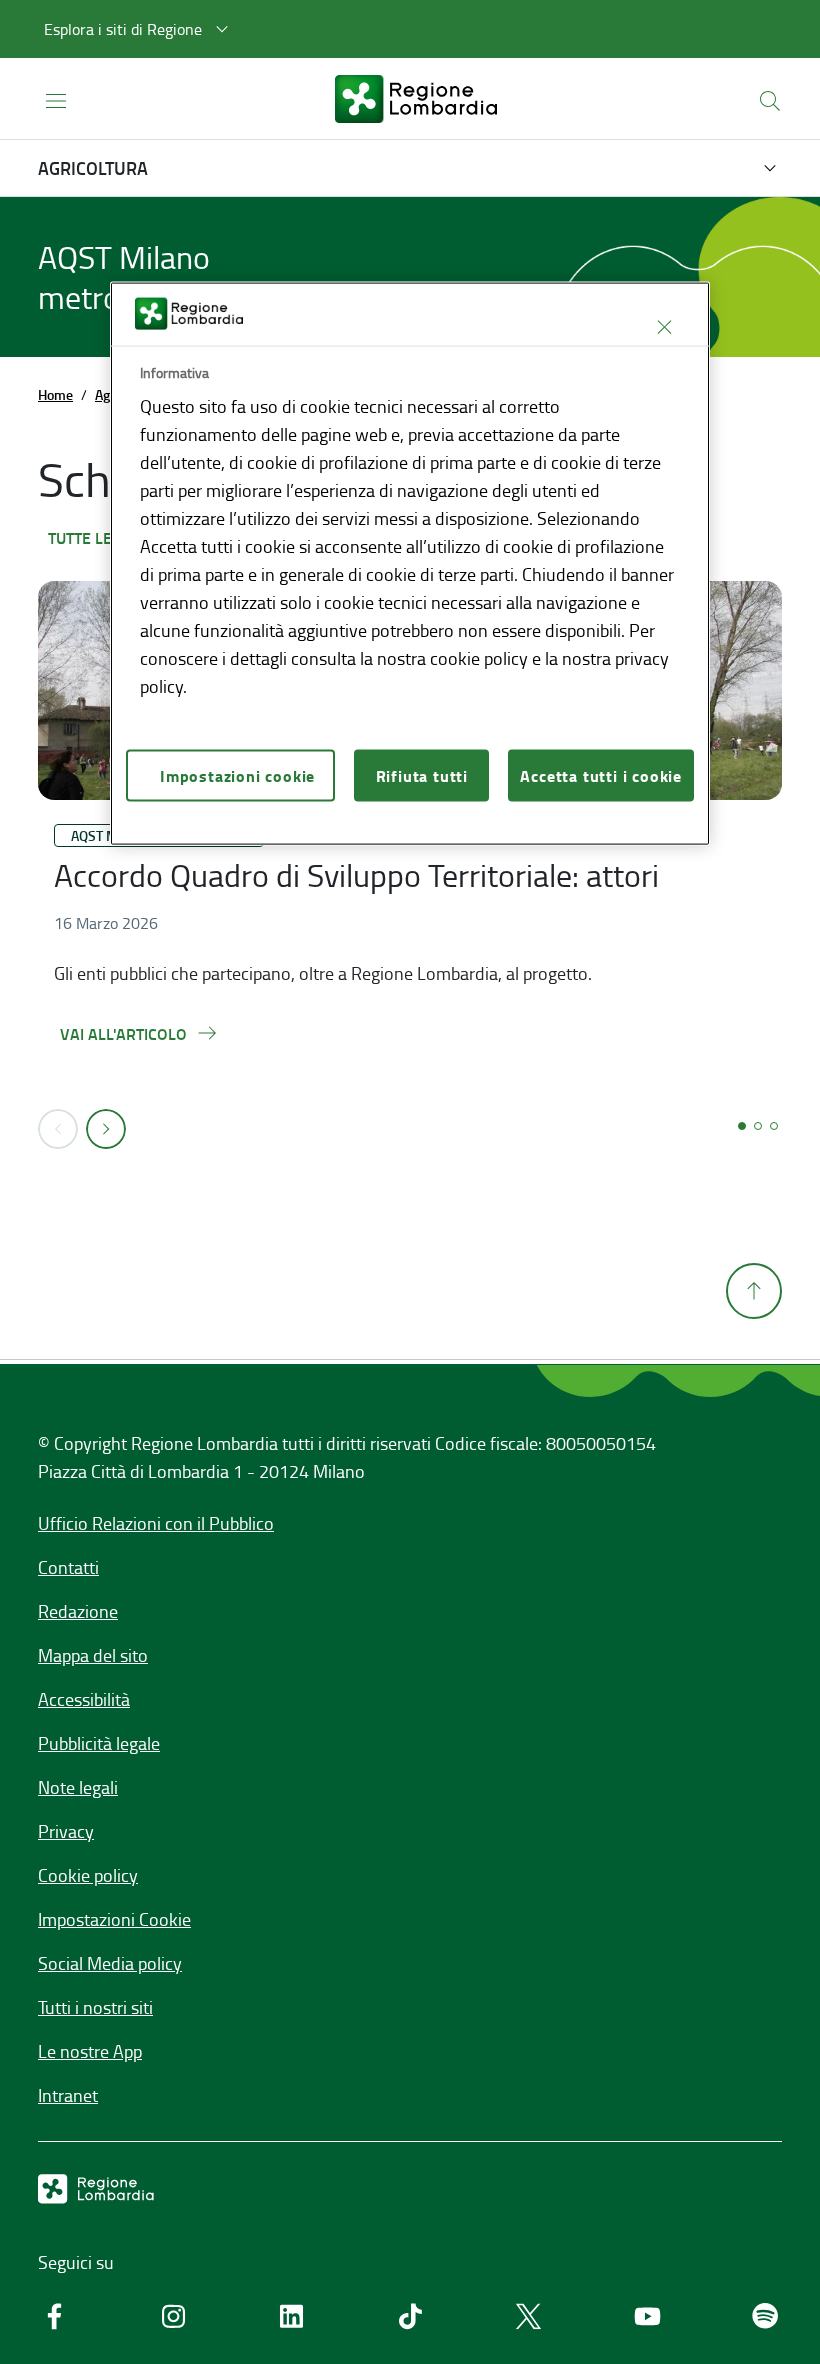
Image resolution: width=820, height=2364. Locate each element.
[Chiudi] (664, 327)
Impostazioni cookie (237, 775)
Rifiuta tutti (422, 775)
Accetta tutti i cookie (601, 775)
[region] (410, 563)
